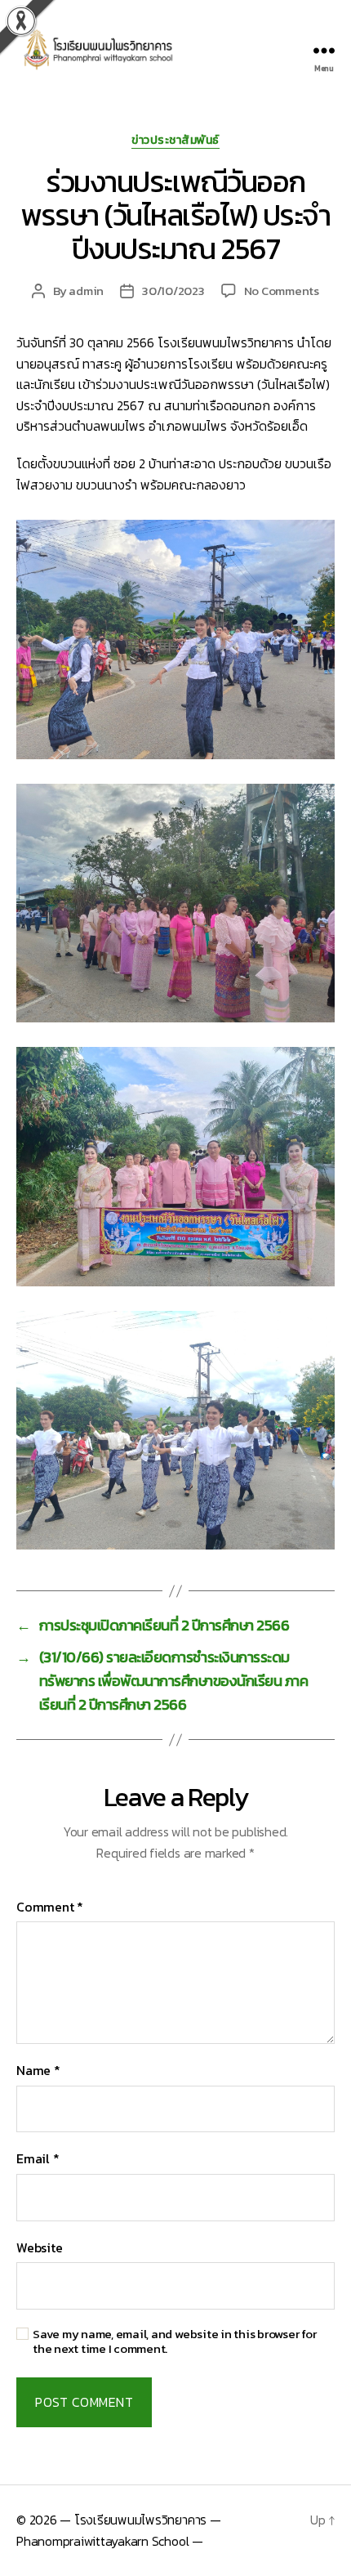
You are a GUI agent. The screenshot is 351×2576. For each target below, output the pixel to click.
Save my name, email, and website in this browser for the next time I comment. (175, 2342)
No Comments (282, 291)
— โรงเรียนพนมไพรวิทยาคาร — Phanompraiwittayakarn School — (119, 2530)
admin (86, 291)
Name (38, 2070)
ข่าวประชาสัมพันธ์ (175, 141)
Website (39, 2247)
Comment (50, 1907)
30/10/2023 (173, 291)
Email (38, 2158)
